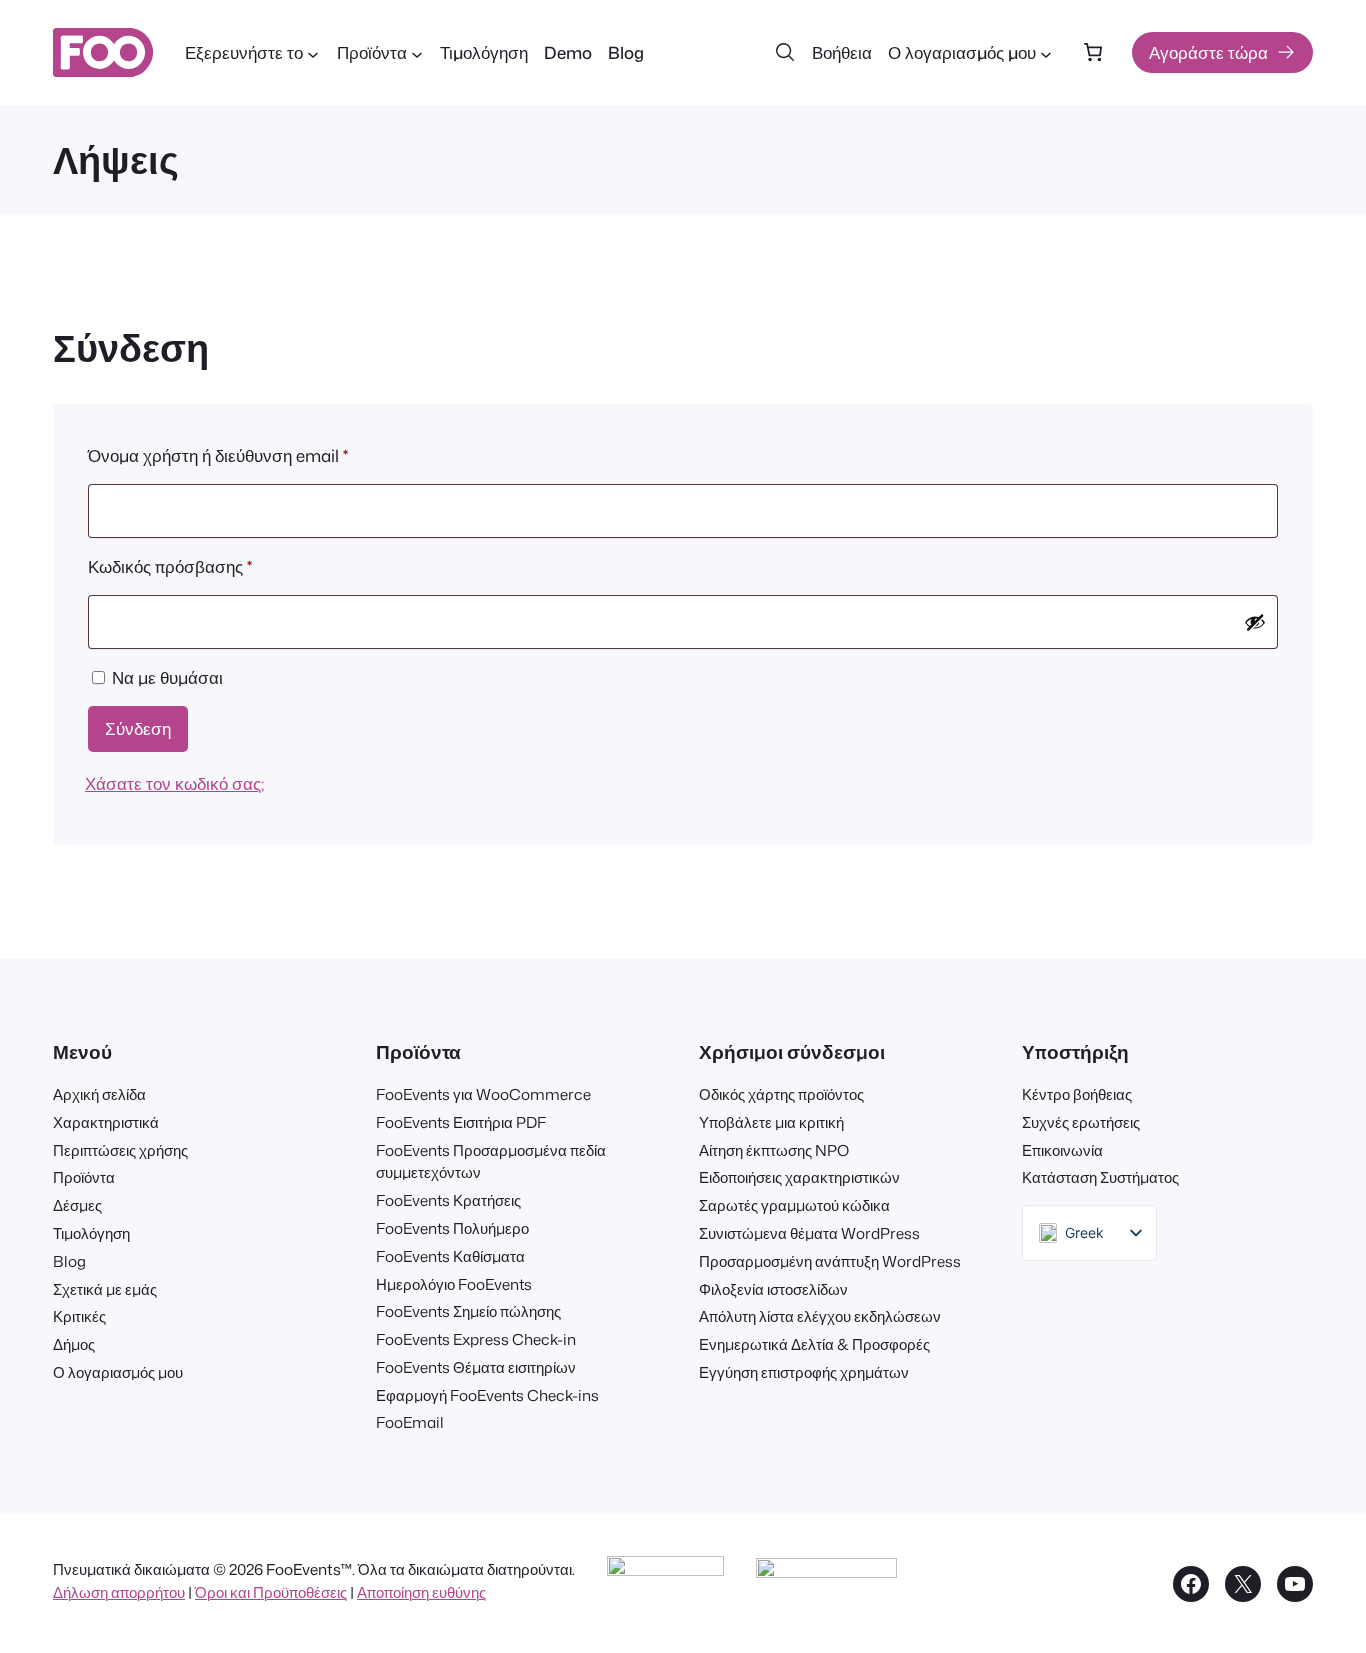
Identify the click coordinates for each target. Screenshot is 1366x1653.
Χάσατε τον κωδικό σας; (174, 783)
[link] (1092, 52)
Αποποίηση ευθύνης (421, 1592)
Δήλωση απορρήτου (119, 1592)
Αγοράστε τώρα (1208, 52)
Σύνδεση (138, 728)
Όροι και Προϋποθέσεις (271, 1592)
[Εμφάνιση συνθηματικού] (1255, 622)
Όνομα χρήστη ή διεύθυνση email (255, 455)
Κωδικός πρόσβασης (207, 566)
